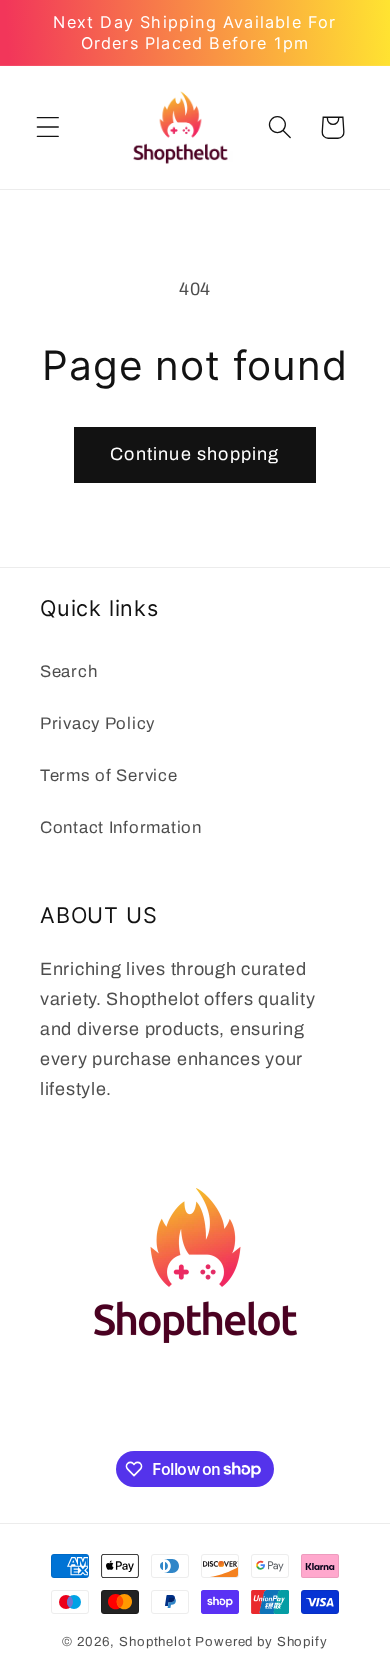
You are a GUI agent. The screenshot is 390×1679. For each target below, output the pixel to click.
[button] (48, 127)
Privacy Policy (97, 723)
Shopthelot (155, 1641)
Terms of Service (109, 775)
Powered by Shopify (261, 1641)
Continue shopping (194, 454)
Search (68, 671)
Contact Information (121, 827)
